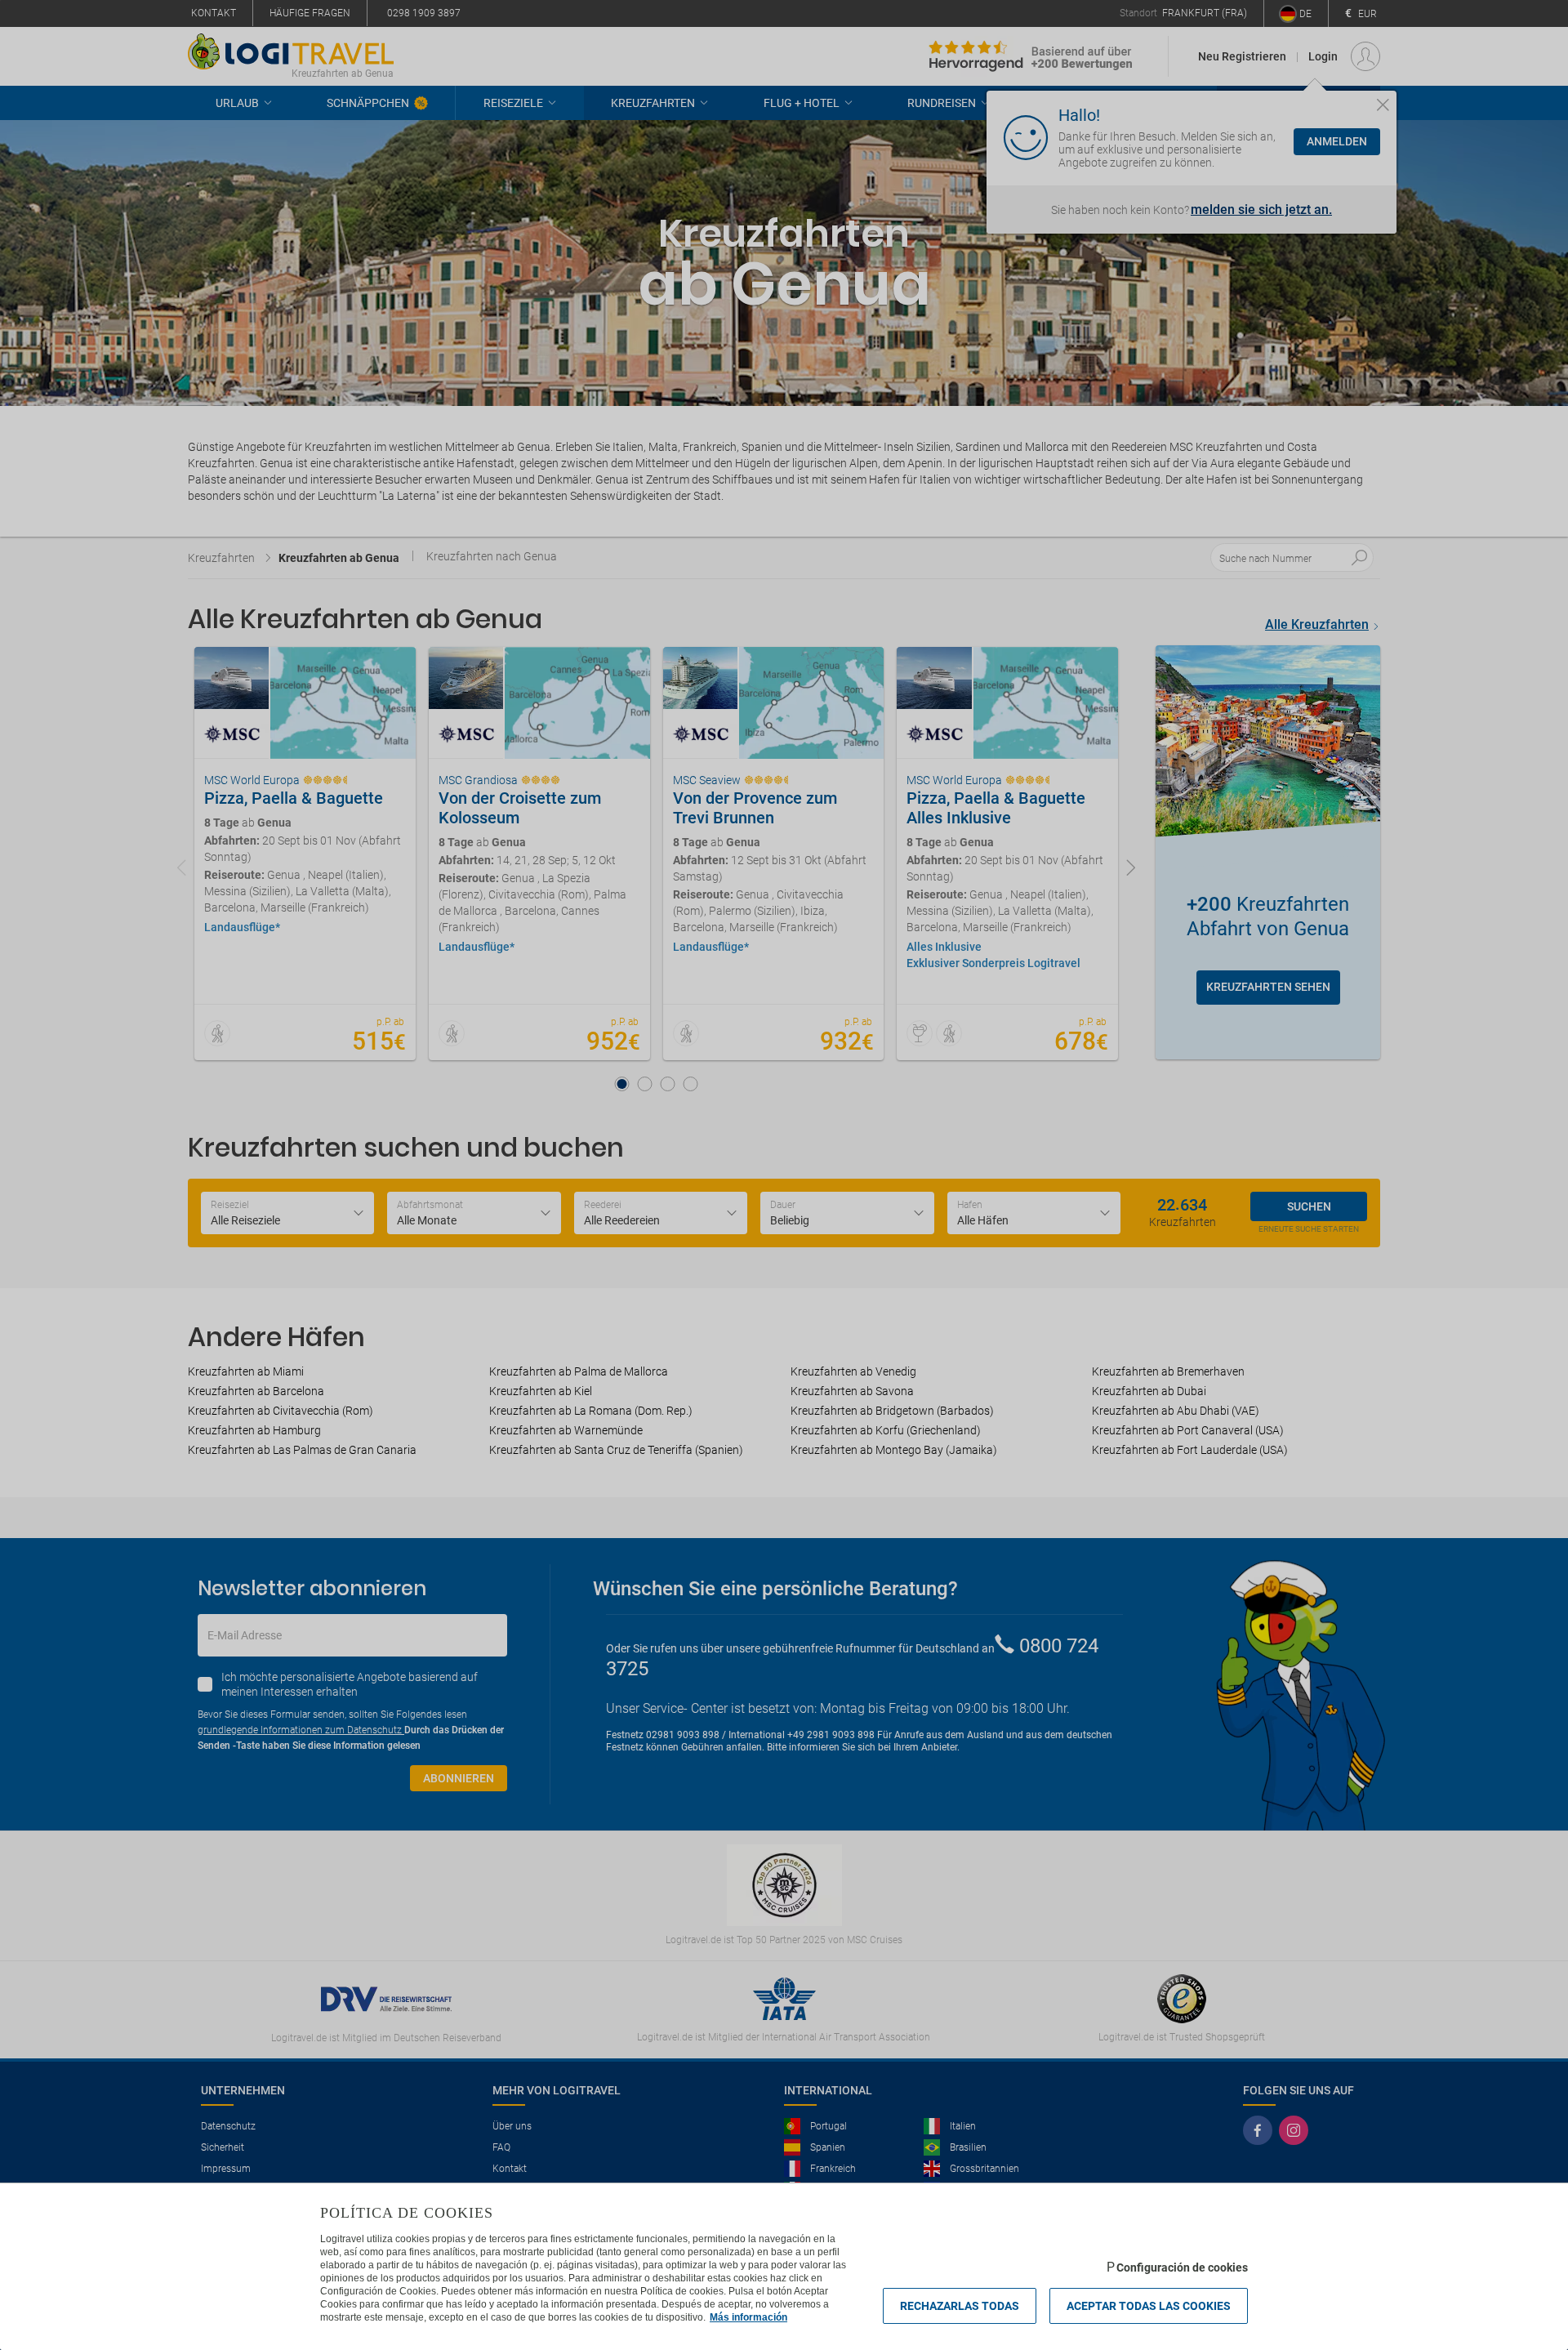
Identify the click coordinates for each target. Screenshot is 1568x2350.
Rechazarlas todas (960, 2306)
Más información (748, 2317)
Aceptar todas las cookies (1149, 2306)
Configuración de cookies (1182, 2268)
